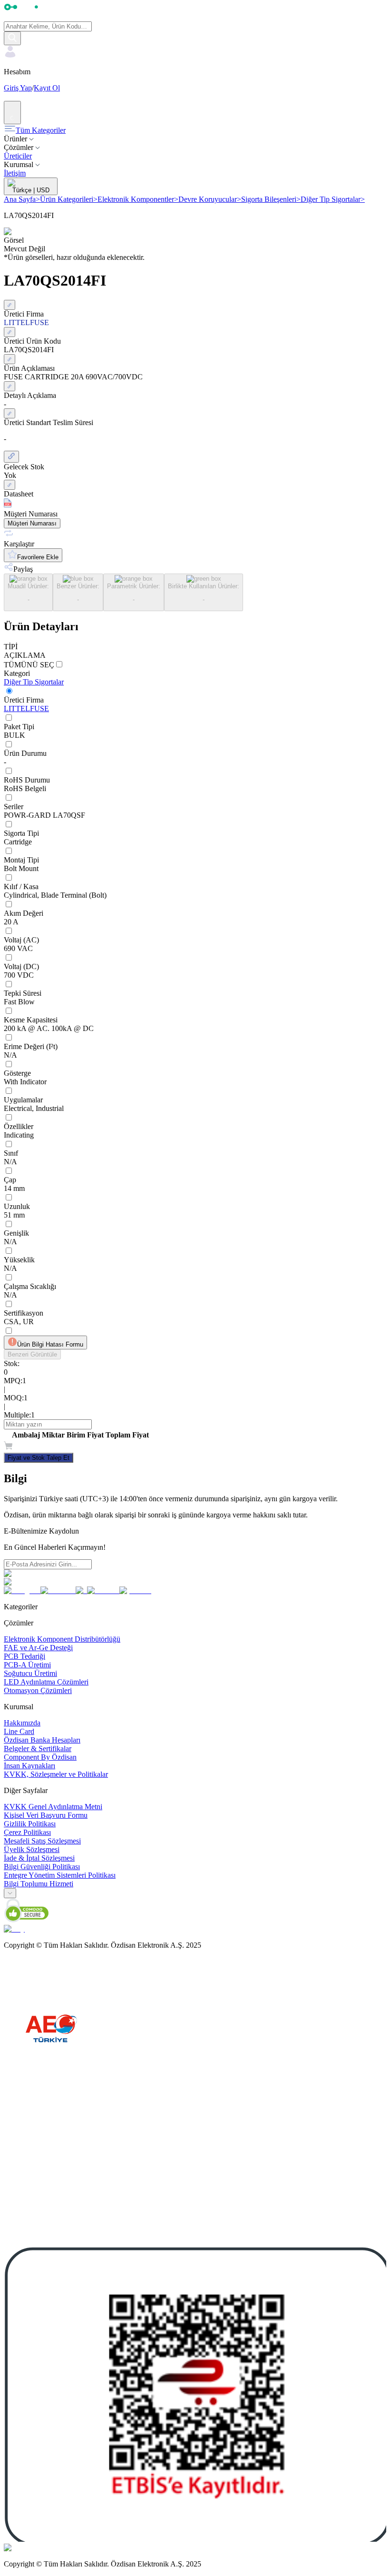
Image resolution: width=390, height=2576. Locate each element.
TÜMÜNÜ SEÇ (29, 665)
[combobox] (10, 1893)
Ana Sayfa (22, 199)
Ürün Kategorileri (69, 199)
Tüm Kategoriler (41, 130)
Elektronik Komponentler (138, 199)
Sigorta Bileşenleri (271, 199)
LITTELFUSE (26, 708)
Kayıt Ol (47, 88)
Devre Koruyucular (210, 199)
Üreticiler (18, 156)
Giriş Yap (18, 88)
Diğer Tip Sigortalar (333, 199)
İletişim (15, 173)
